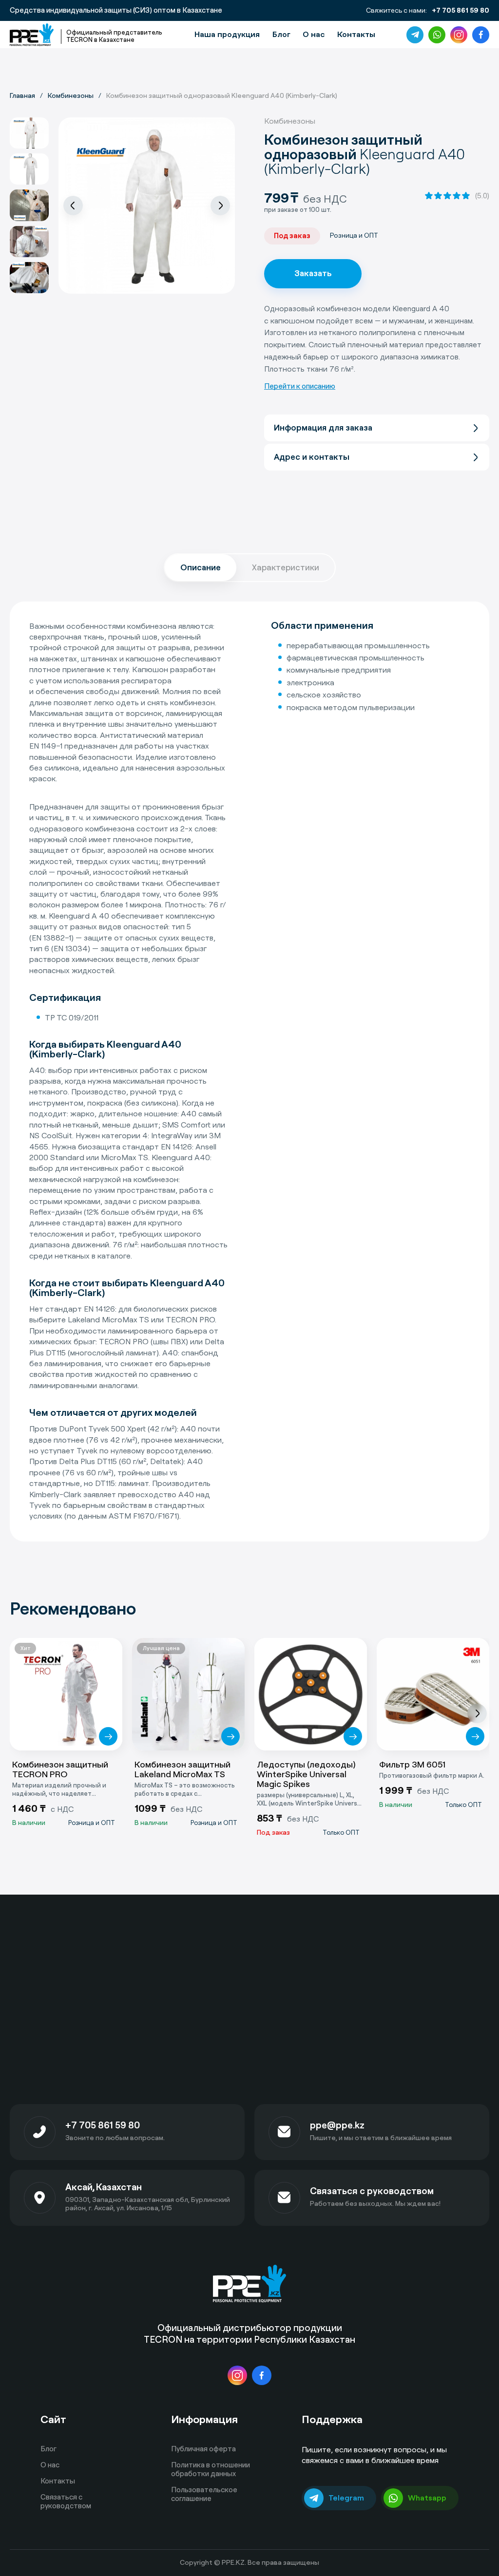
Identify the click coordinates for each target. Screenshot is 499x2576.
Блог (281, 34)
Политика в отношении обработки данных (211, 2469)
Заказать (313, 273)
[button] (73, 206)
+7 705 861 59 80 (461, 11)
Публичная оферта (203, 2449)
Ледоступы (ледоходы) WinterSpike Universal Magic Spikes (306, 1775)
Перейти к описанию (300, 386)
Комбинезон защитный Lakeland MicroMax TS (182, 1770)
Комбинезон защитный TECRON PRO (60, 1770)
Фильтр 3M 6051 (412, 1765)
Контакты (356, 34)
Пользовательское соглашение (204, 2494)
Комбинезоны (290, 121)
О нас (314, 34)
